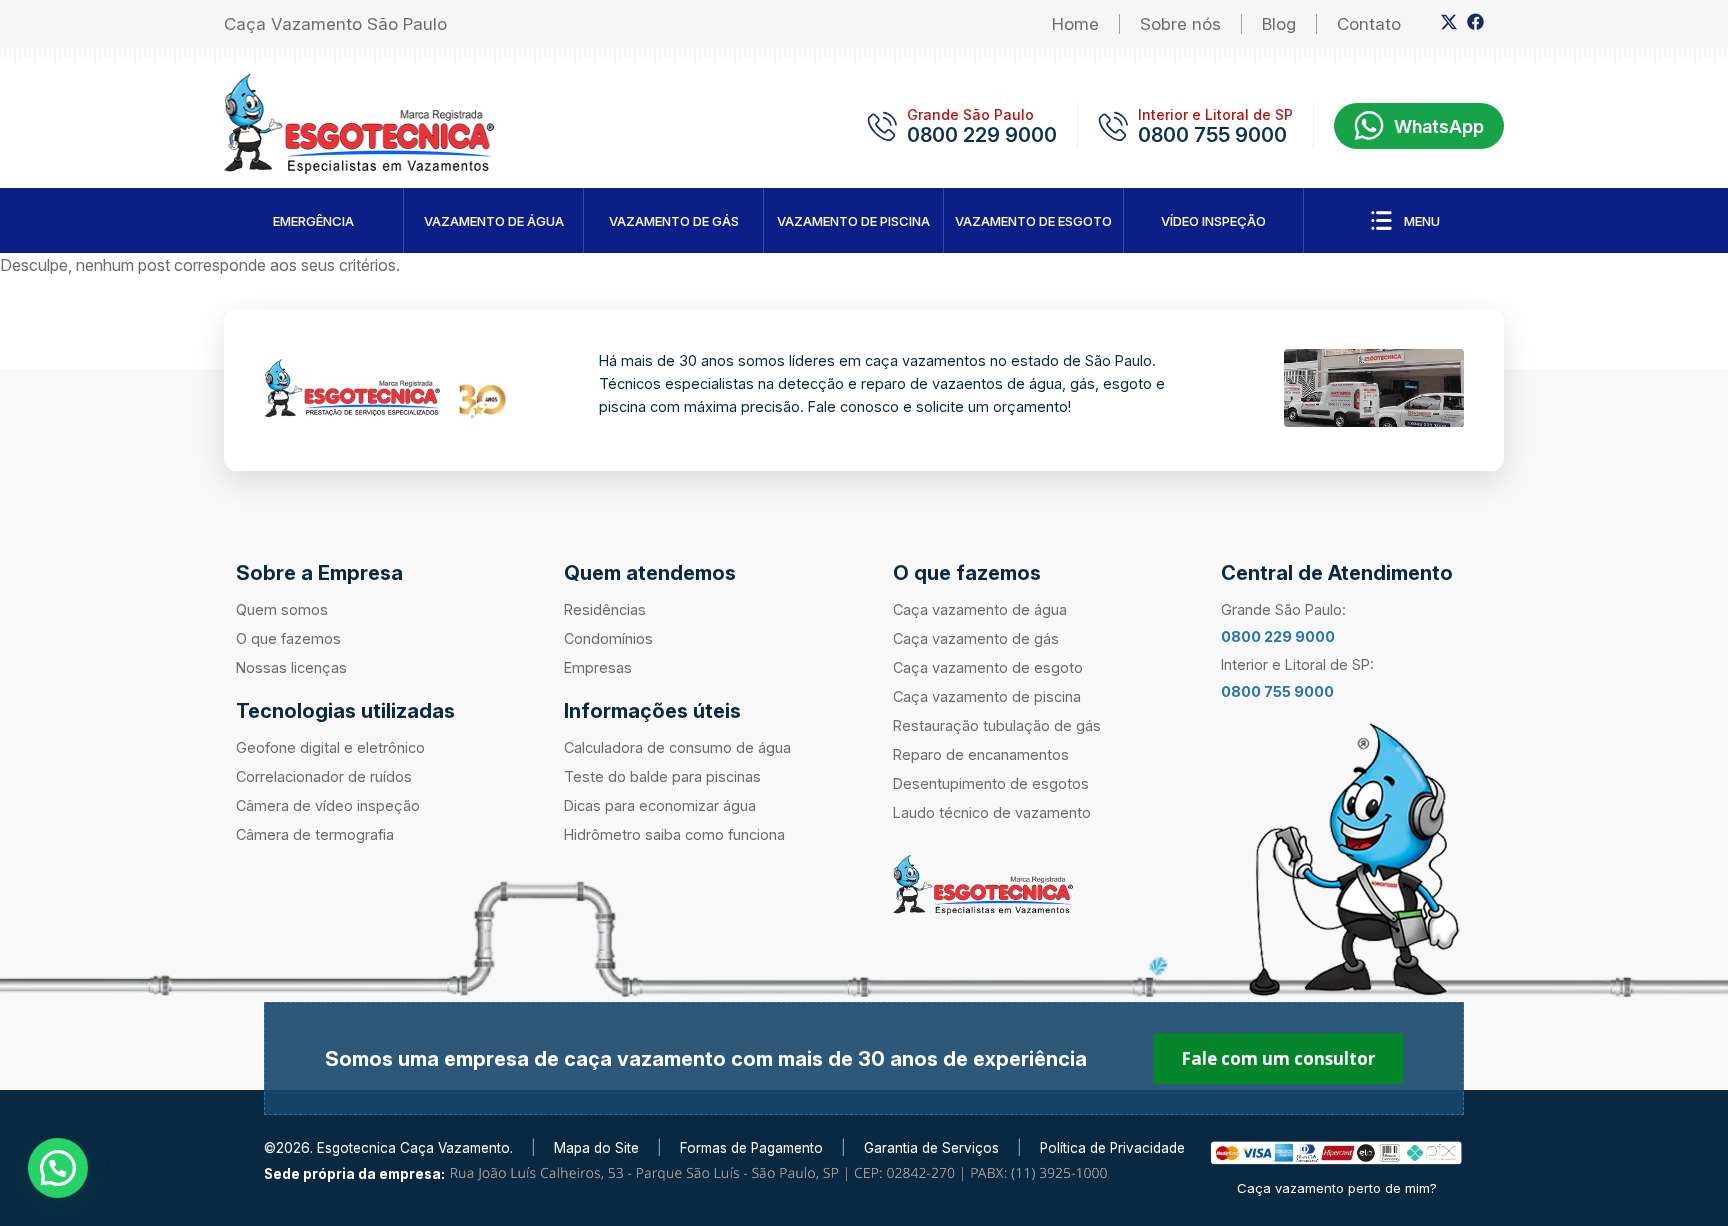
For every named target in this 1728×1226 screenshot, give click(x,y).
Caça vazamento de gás (976, 638)
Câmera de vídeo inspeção (328, 805)
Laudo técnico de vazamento (992, 812)
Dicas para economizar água (660, 805)
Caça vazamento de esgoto (988, 667)
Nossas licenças (291, 667)
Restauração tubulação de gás (997, 725)
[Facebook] (1475, 26)
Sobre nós (1180, 24)
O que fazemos (288, 638)
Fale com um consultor (1278, 1058)
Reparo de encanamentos (981, 754)
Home (1075, 24)
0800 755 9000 (1212, 135)
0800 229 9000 (982, 135)
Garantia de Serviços (931, 1148)
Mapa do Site (596, 1148)
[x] (1449, 26)
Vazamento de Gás (674, 221)
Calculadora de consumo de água (677, 747)
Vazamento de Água (494, 221)
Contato (1369, 24)
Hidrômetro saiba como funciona (674, 834)
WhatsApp (1439, 126)
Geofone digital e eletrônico (330, 747)
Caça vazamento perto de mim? (1337, 1188)
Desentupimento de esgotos (991, 783)
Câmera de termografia (315, 834)
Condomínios (608, 638)
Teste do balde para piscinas (662, 776)
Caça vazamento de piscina (987, 696)
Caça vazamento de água (980, 609)
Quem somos (282, 609)
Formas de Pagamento (751, 1148)
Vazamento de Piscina (853, 221)
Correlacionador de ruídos (324, 776)
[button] (58, 1168)
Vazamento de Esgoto (1033, 221)
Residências (605, 609)
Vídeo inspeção (1213, 221)
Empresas (598, 667)
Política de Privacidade (1112, 1148)
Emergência (313, 221)
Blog (1279, 24)
